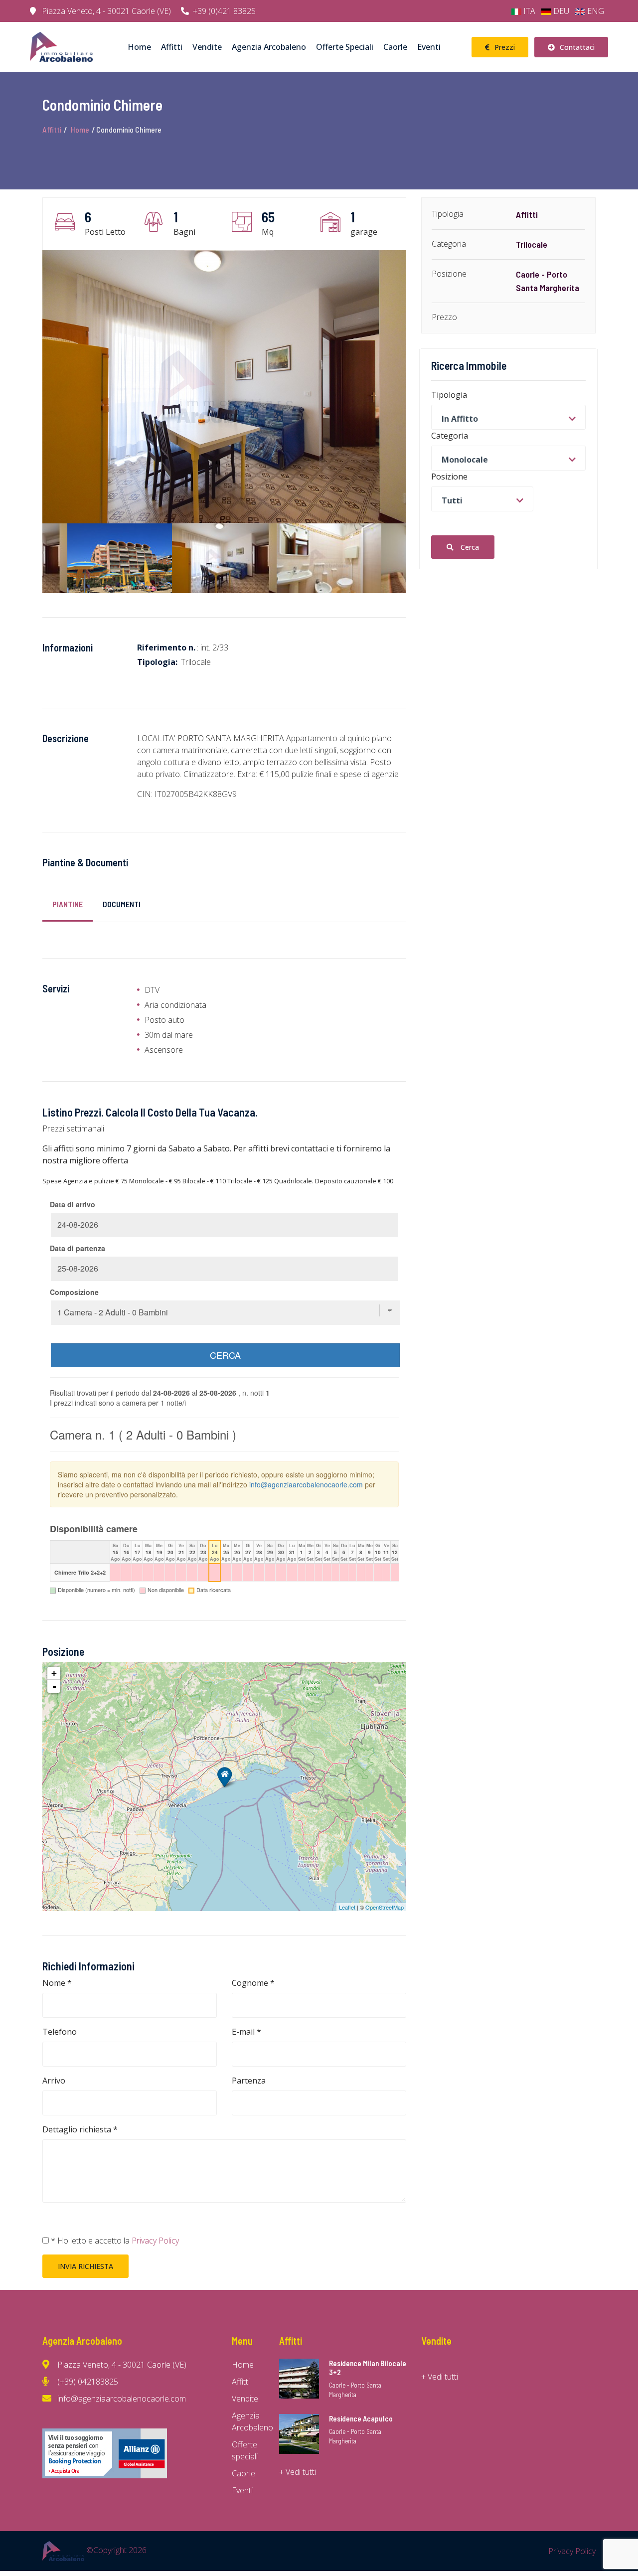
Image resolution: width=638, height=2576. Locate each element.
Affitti (172, 47)
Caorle (395, 47)
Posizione (449, 476)
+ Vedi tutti (298, 2472)
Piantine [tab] (68, 904)
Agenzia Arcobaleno (269, 47)
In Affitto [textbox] (460, 418)
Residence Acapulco (361, 2418)
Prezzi (505, 47)
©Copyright (115, 2550)
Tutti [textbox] (458, 500)
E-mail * (246, 2032)
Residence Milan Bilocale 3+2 (368, 2368)
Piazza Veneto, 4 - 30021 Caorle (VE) (105, 11)
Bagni (184, 232)
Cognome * (253, 1983)
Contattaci (577, 47)
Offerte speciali (345, 47)
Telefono (60, 2032)
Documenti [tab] (122, 904)
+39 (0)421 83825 (224, 11)
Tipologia (449, 394)
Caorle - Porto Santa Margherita (355, 2390)
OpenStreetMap (385, 1907)
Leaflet (347, 1907)
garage (364, 232)
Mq (268, 232)
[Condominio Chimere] (225, 1777)
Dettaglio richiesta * (80, 2129)
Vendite (207, 47)
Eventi (429, 47)
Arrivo (54, 2081)
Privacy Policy (154, 2241)
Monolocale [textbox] (465, 459)
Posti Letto (105, 232)
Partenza (249, 2081)
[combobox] (508, 417)
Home (139, 47)
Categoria (450, 435)
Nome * (57, 1983)
